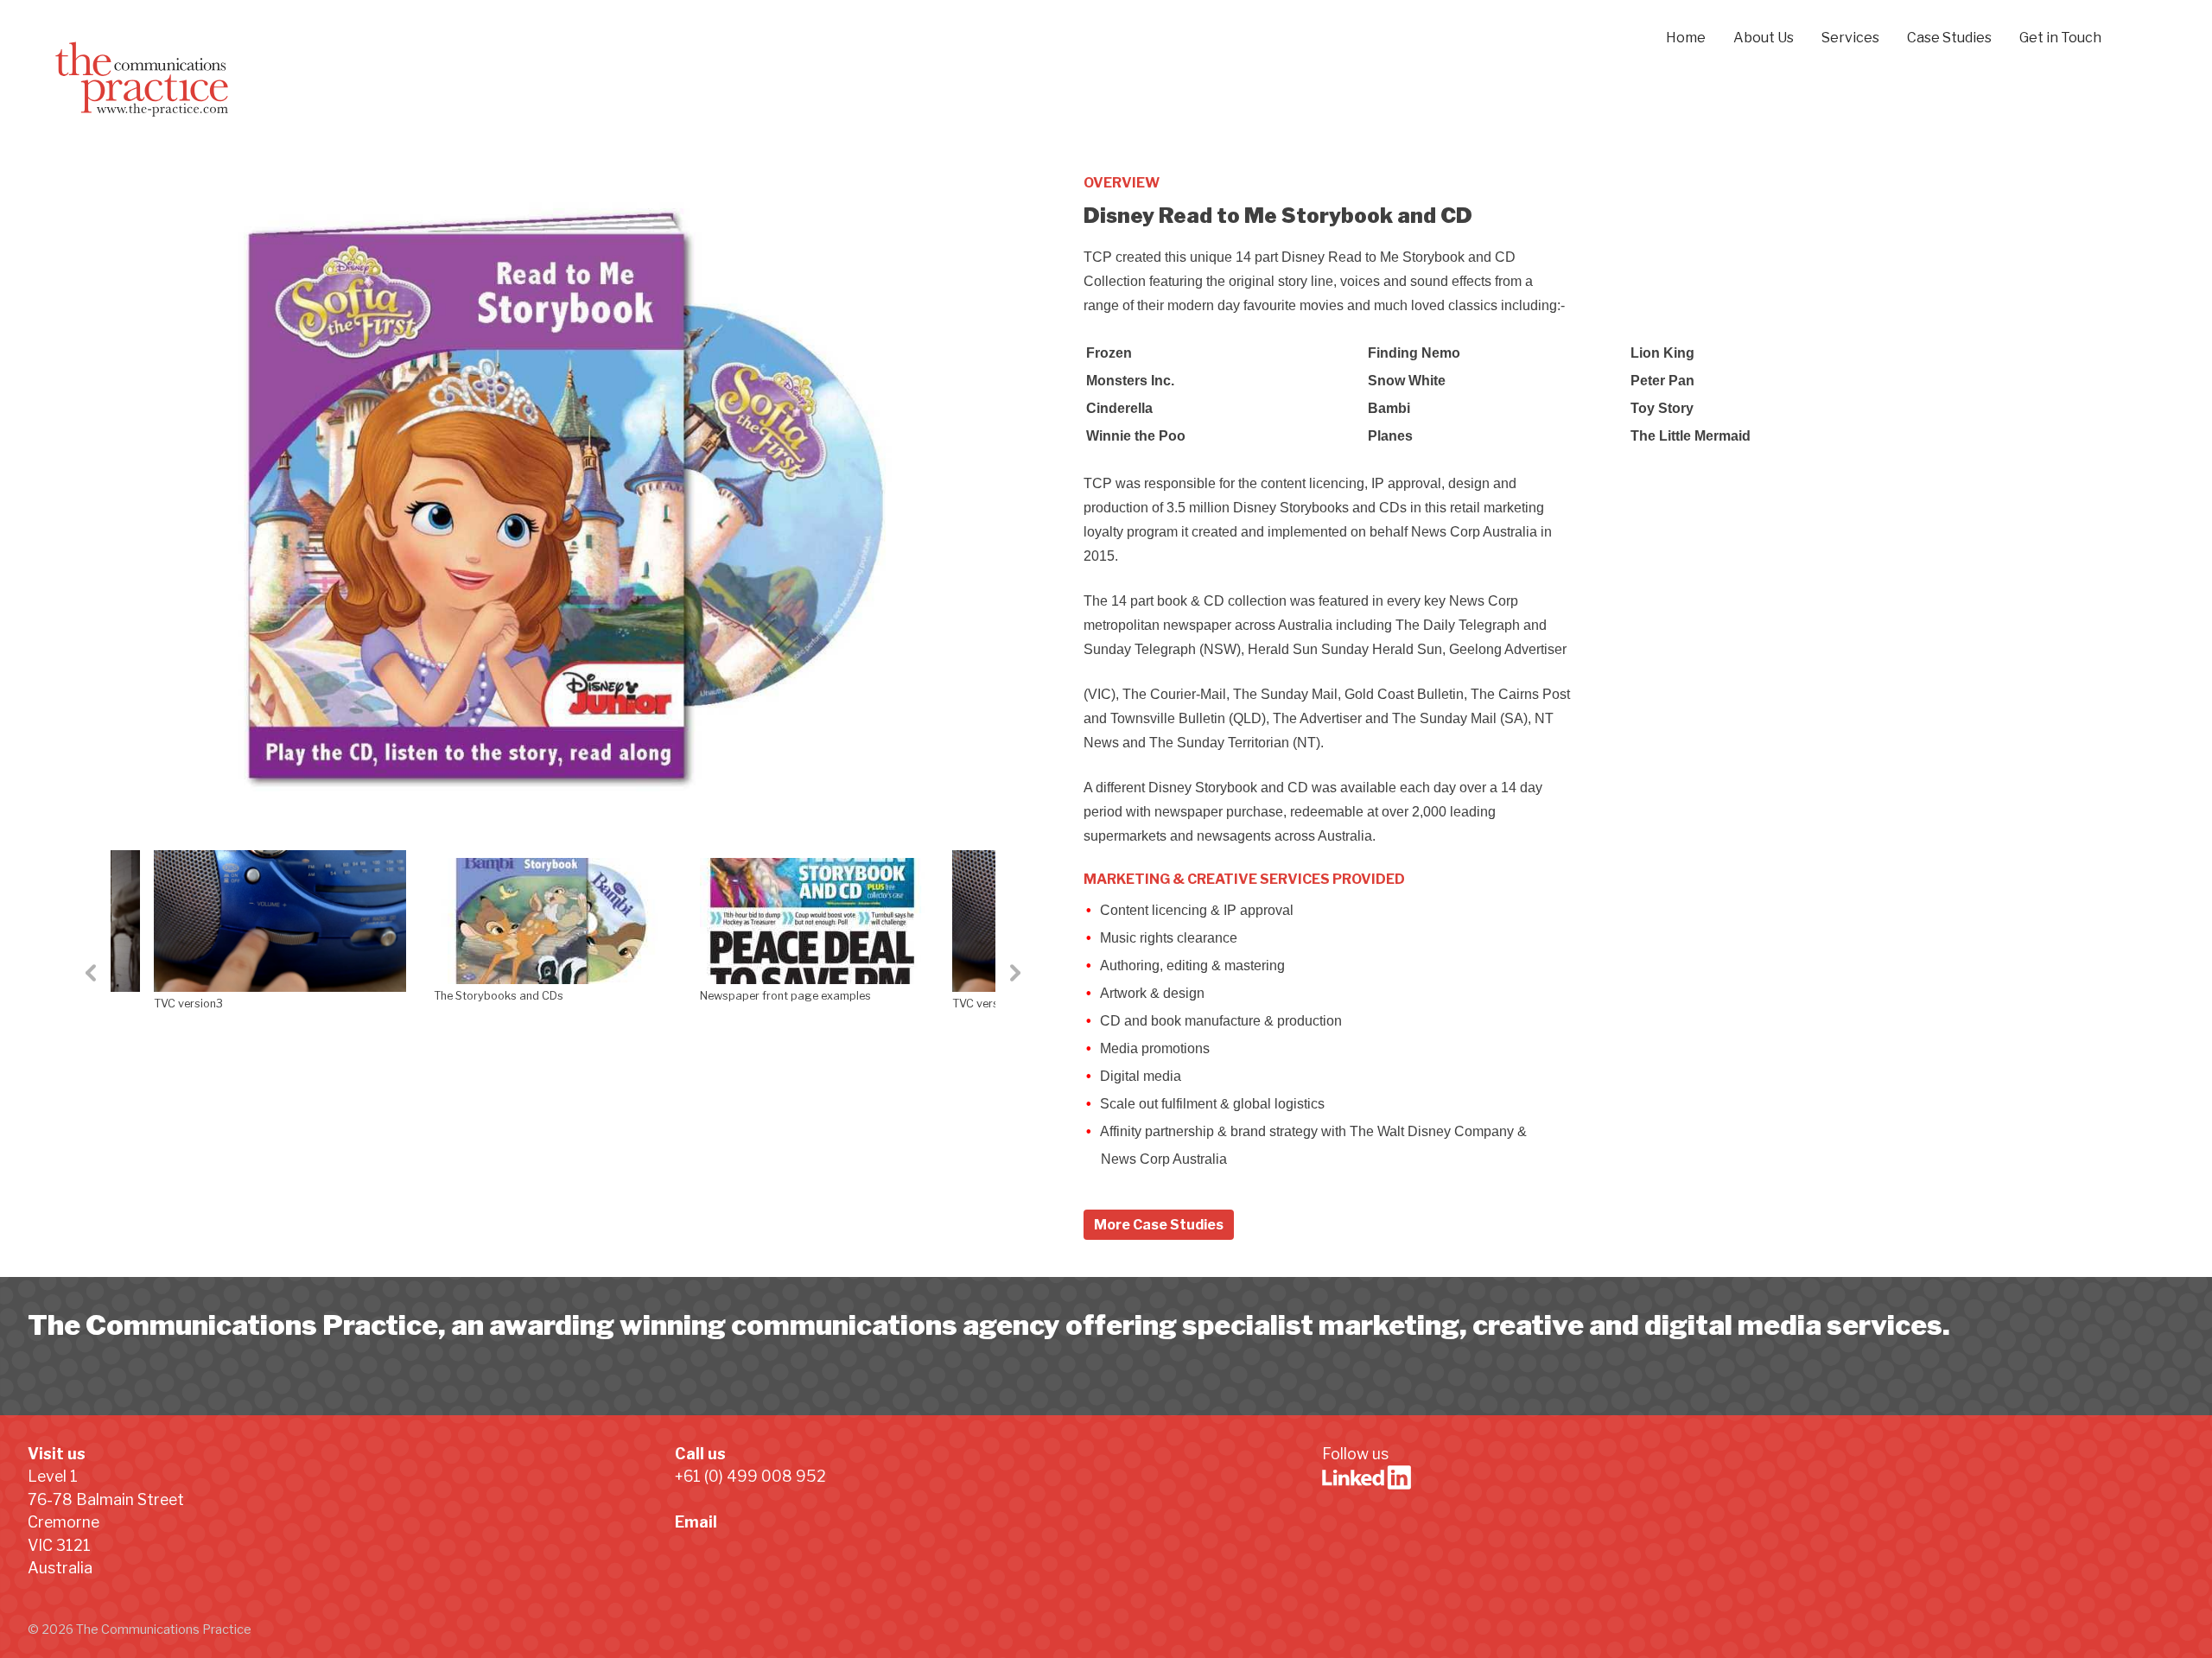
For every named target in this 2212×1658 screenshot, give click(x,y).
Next (1008, 994)
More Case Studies (1159, 1225)
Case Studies (1949, 38)
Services (1850, 38)
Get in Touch (2060, 38)
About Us (1764, 38)
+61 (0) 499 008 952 (750, 1476)
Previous (98, 994)
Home (1686, 38)
